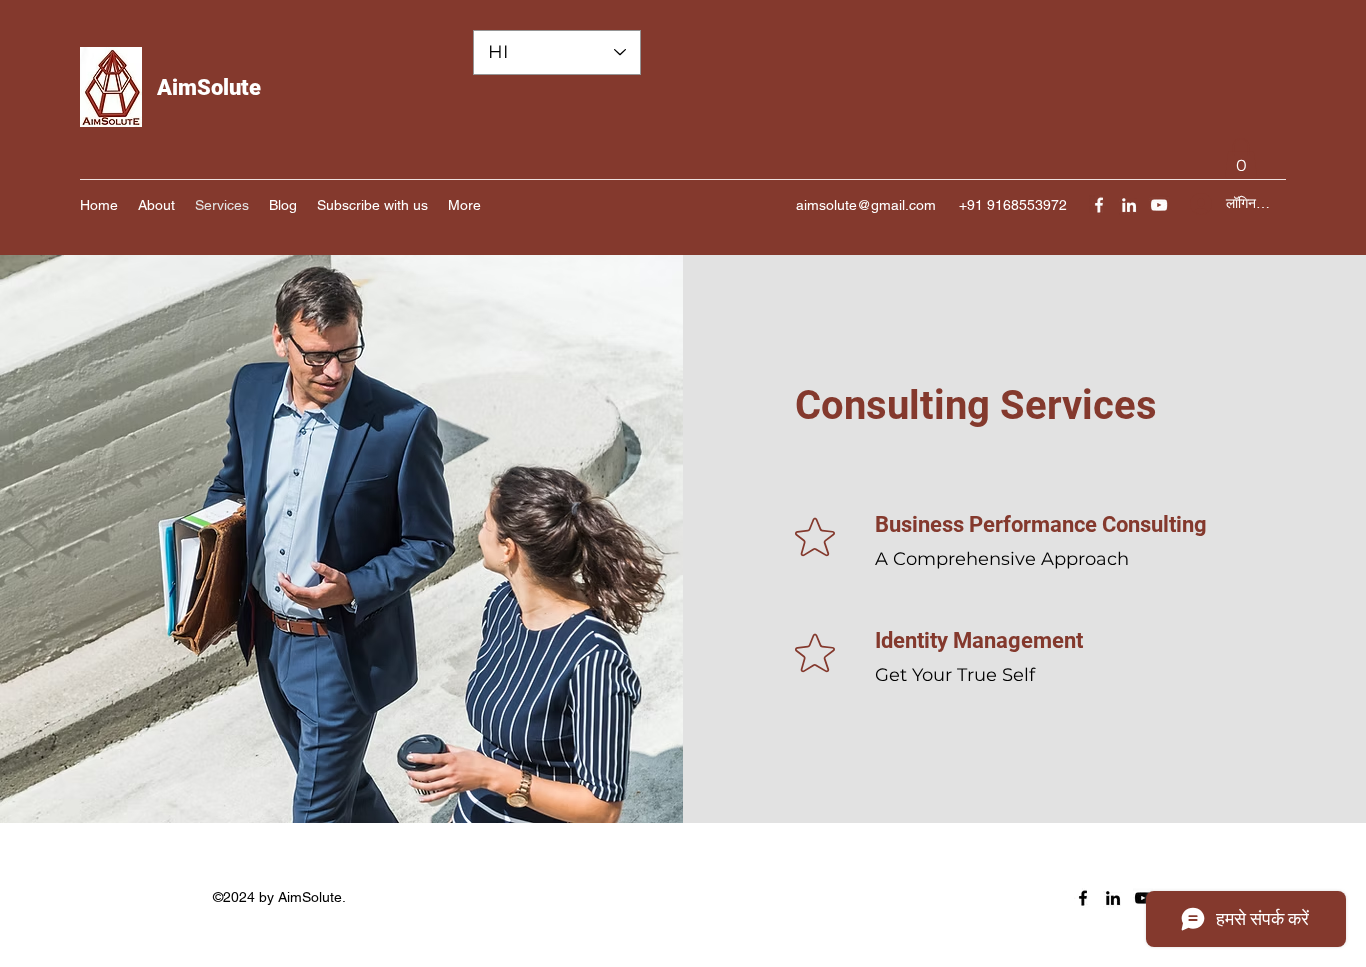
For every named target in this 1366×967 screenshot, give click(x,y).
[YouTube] (1159, 205)
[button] (1241, 158)
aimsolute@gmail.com (866, 205)
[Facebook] (1099, 205)
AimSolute (209, 87)
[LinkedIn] (1129, 205)
